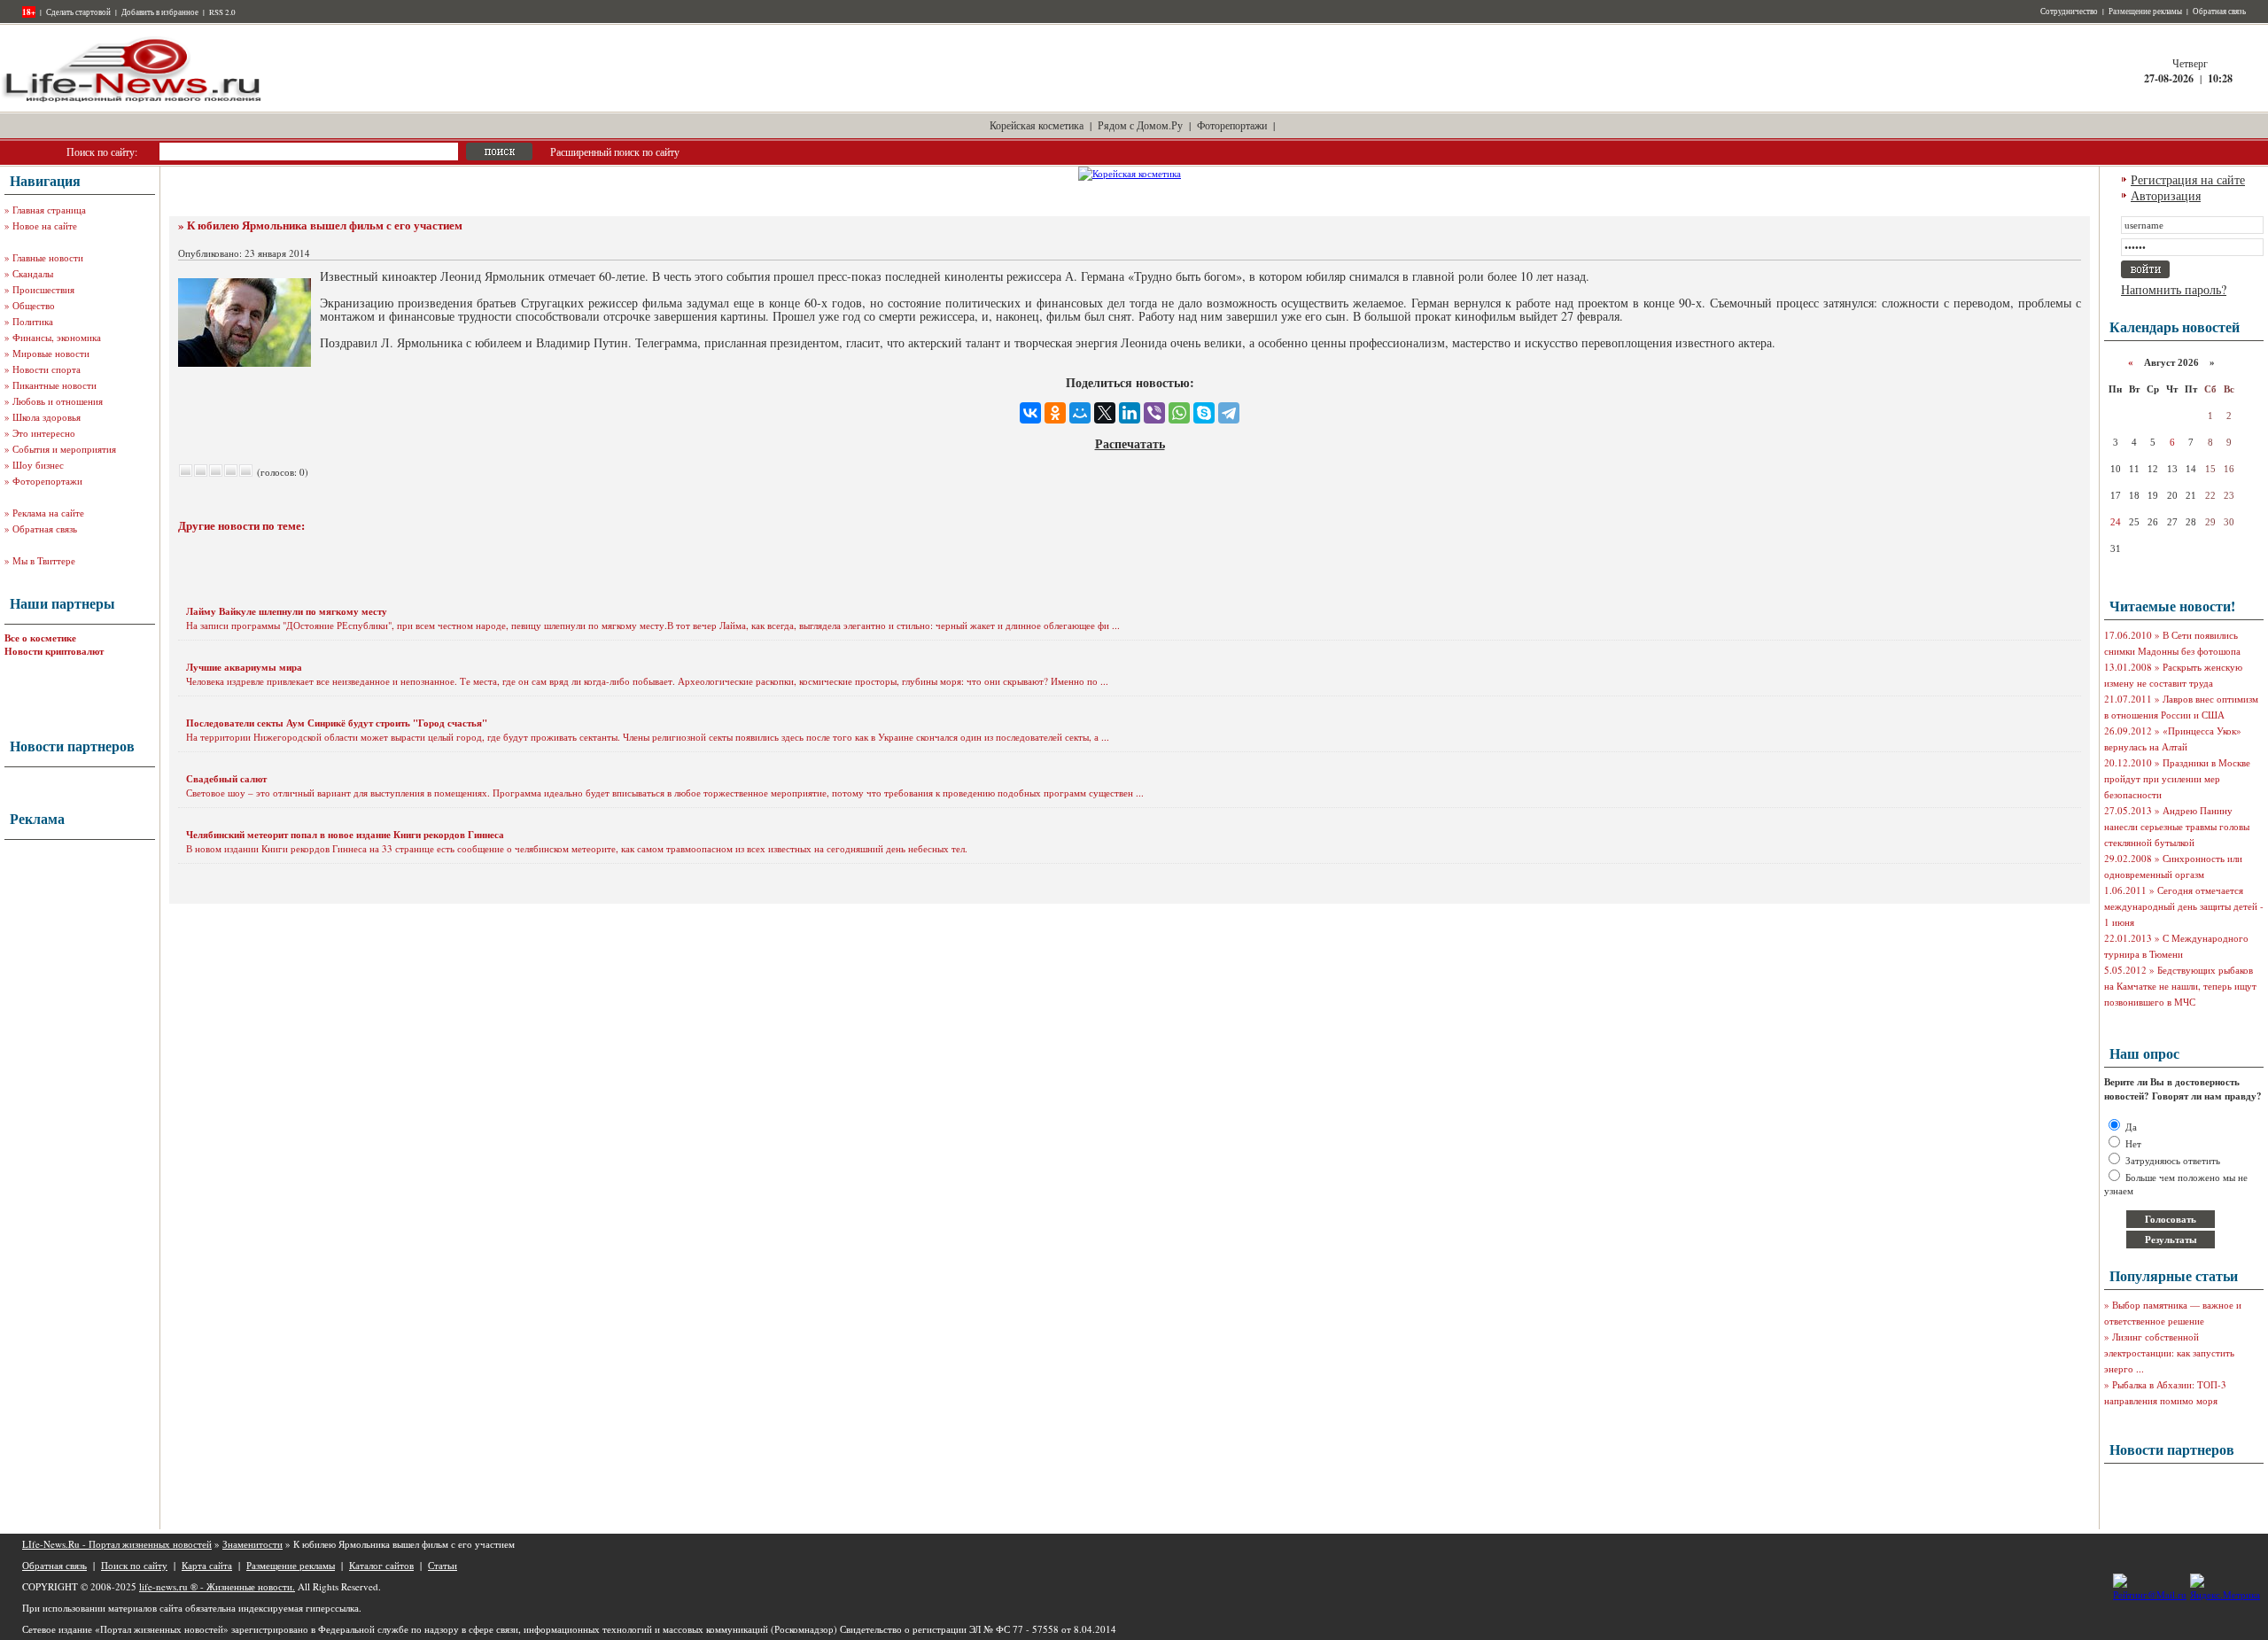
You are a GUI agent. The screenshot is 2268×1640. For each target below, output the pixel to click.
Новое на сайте (45, 225)
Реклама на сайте (48, 513)
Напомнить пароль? (2174, 289)
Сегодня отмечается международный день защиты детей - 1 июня (2184, 906)
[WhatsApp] (1179, 413)
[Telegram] (1229, 413)
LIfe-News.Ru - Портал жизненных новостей (117, 1544)
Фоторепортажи (1232, 125)
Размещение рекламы (2145, 12)
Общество (34, 305)
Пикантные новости (54, 385)
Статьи (443, 1565)
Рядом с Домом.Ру (1140, 125)
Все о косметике (40, 638)
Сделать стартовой (78, 12)
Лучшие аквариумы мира (244, 667)
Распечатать (1130, 443)
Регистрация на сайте (2188, 179)
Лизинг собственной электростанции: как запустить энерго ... (2169, 1352)
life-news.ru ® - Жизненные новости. (217, 1586)
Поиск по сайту (134, 1565)
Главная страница (49, 210)
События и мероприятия (64, 449)
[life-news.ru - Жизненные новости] (133, 101)
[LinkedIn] (1130, 413)
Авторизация (2166, 195)
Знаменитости (252, 1544)
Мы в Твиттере (44, 560)
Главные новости (48, 257)
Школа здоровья (47, 417)
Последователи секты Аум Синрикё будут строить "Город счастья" (337, 723)
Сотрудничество (2069, 12)
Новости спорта (47, 369)
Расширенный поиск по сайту (615, 152)
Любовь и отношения (58, 401)
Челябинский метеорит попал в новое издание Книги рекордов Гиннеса (345, 835)
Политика (33, 321)
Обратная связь (2219, 12)
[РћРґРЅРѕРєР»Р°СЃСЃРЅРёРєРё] (1055, 413)
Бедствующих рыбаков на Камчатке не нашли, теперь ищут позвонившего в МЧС (2180, 986)
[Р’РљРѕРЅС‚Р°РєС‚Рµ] (1030, 413)
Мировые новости (51, 353)
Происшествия (43, 289)
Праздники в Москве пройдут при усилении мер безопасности (2177, 778)
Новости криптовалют (54, 651)
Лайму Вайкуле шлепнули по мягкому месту (287, 611)
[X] (1105, 413)
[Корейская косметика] (1130, 173)
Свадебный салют (226, 779)
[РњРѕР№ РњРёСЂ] (1080, 413)
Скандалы (33, 273)
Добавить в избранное (160, 12)
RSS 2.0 (222, 12)
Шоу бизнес (38, 465)
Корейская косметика (1037, 125)
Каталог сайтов (381, 1565)
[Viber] (1154, 413)
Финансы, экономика (57, 337)
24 (2116, 522)
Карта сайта (207, 1565)
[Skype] (1204, 413)
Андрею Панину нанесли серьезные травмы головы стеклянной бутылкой (2177, 826)
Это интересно (44, 433)
